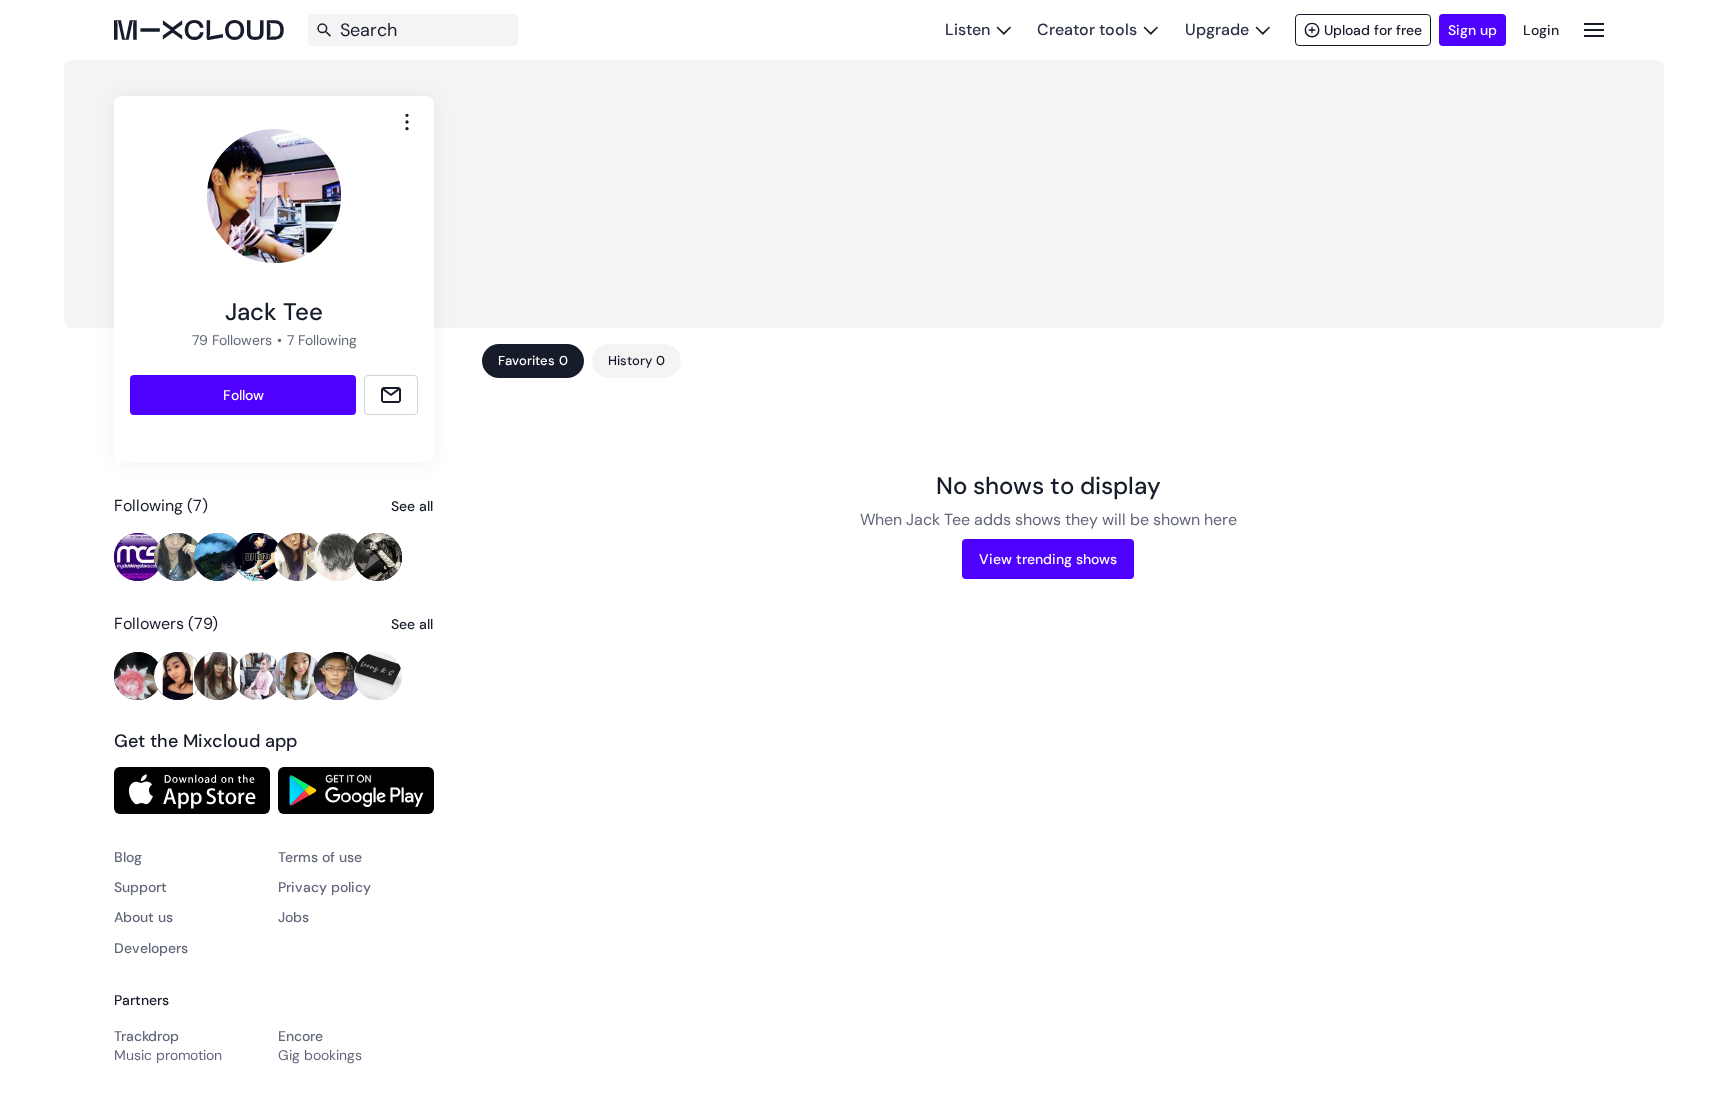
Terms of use (320, 857)
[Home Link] (199, 30)
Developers (151, 948)
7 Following (322, 340)
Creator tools (1087, 29)
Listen (967, 29)
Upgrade (1217, 29)
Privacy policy (324, 887)
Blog (128, 857)
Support (140, 887)
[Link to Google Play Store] (356, 790)
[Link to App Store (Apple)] (192, 790)
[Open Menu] (1594, 29)
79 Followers (232, 340)
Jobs (293, 917)
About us (143, 917)
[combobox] (407, 122)
